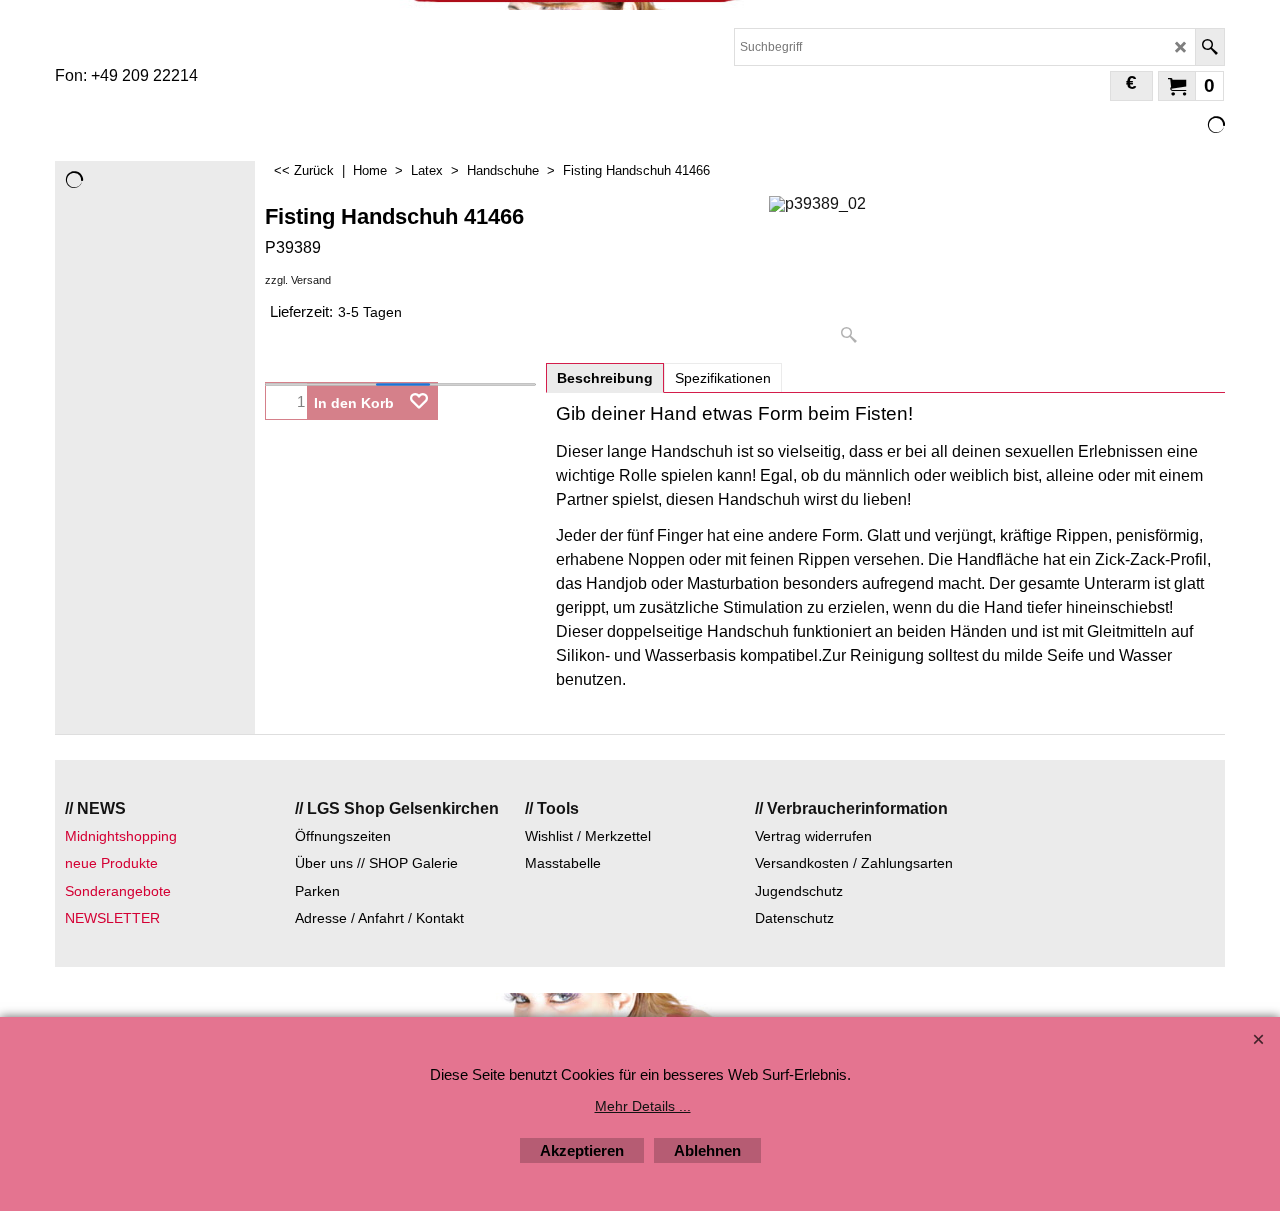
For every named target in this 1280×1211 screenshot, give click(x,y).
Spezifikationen (723, 378)
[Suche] (1209, 47)
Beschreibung (605, 378)
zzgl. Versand (298, 280)
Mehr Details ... (643, 1106)
